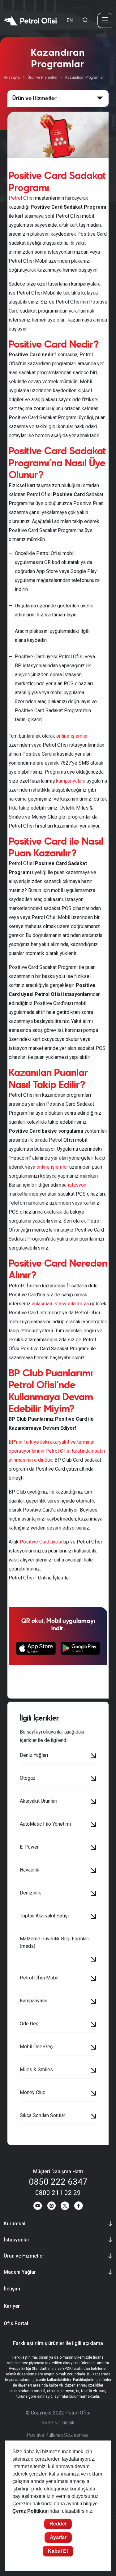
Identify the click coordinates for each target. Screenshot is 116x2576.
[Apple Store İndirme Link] (36, 1648)
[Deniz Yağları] (94, 1757)
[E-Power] (94, 1848)
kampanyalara (71, 781)
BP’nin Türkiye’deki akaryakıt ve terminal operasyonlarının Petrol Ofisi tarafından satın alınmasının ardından (57, 1451)
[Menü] (105, 20)
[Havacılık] (94, 1871)
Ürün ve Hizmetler (43, 78)
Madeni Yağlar (20, 2272)
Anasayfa (12, 78)
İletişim (12, 2289)
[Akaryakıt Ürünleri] (94, 1802)
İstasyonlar (17, 2240)
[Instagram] (51, 2207)
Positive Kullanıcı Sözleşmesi (58, 2435)
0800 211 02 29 (58, 2193)
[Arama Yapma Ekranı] (85, 20)
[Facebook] (79, 2207)
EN (70, 20)
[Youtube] (38, 2207)
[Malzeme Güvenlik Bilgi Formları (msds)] (94, 1960)
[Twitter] (65, 2207)
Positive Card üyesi (41, 1542)
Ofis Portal (16, 2323)
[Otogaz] (94, 1779)
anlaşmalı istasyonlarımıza (60, 1304)
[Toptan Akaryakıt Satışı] (94, 1917)
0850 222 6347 (58, 2182)
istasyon (77, 1185)
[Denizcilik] (94, 1894)
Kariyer (12, 2306)
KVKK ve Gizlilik (58, 2423)
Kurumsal (15, 2224)
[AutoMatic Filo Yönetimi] (94, 1825)
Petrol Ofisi (21, 198)
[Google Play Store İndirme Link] (80, 1648)
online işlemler (72, 736)
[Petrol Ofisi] (30, 20)
